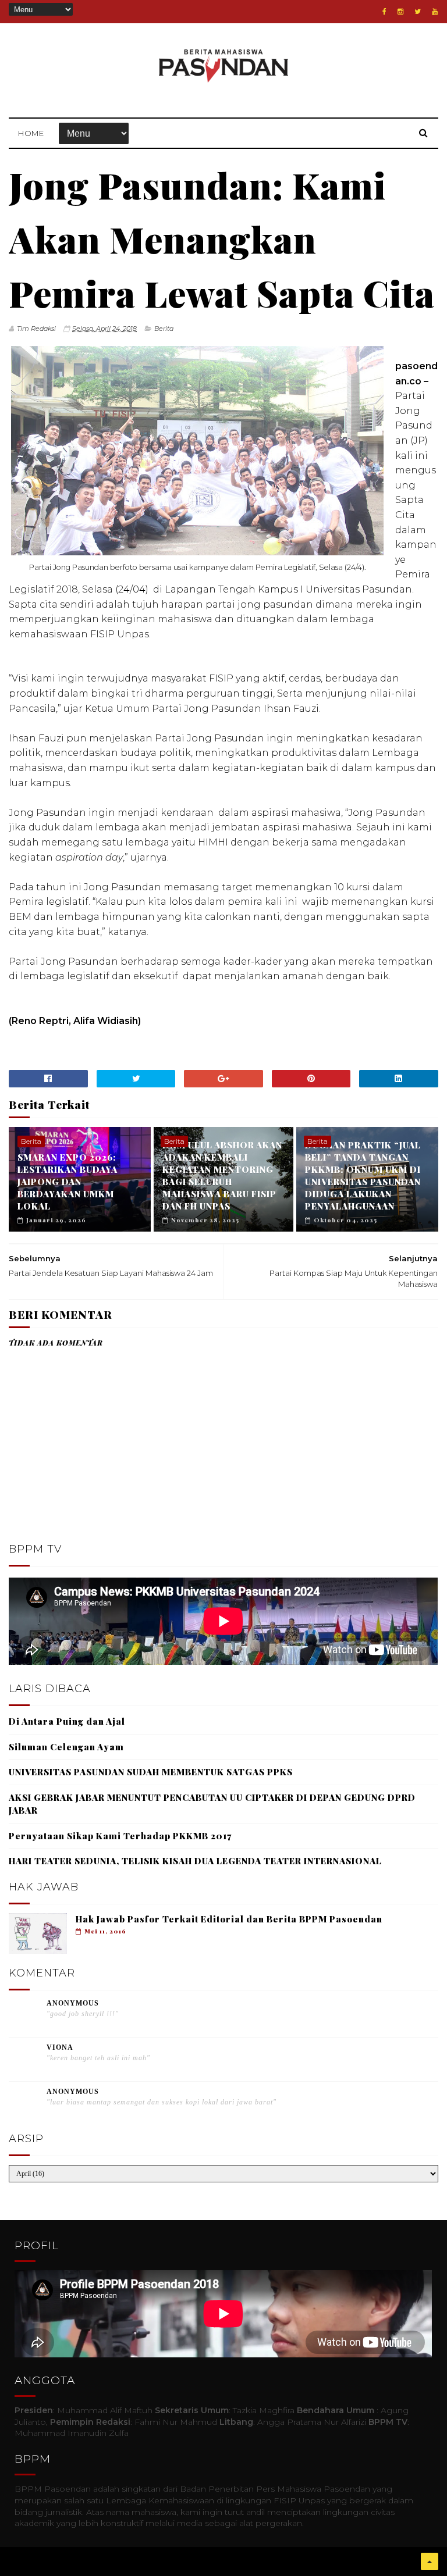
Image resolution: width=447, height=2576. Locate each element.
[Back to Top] (430, 2561)
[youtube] (435, 12)
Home (31, 133)
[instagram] (400, 12)
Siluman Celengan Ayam (66, 1747)
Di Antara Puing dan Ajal (67, 1721)
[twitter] (418, 12)
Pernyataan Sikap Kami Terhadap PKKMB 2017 (120, 1836)
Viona (60, 2047)
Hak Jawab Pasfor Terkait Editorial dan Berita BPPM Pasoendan (229, 1919)
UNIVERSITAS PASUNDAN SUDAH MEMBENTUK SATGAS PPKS (151, 1772)
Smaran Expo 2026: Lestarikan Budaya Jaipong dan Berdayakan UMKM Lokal (68, 1182)
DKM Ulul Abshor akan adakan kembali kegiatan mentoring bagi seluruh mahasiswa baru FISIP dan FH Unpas (222, 1175)
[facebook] (384, 12)
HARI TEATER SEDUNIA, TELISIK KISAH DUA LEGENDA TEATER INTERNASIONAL (195, 1861)
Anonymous (73, 2003)
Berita (164, 329)
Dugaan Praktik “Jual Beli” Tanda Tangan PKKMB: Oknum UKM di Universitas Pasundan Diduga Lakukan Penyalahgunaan (363, 1175)
